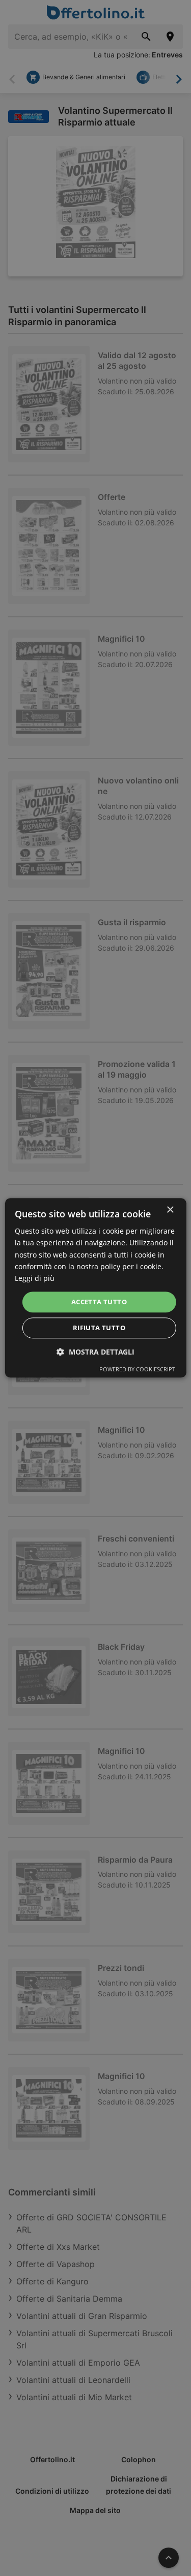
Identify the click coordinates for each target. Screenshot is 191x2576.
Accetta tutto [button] (99, 1302)
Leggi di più (35, 1278)
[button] (95, 1352)
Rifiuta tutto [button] (99, 1328)
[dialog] (95, 1288)
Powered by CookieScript (137, 1370)
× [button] (170, 1210)
